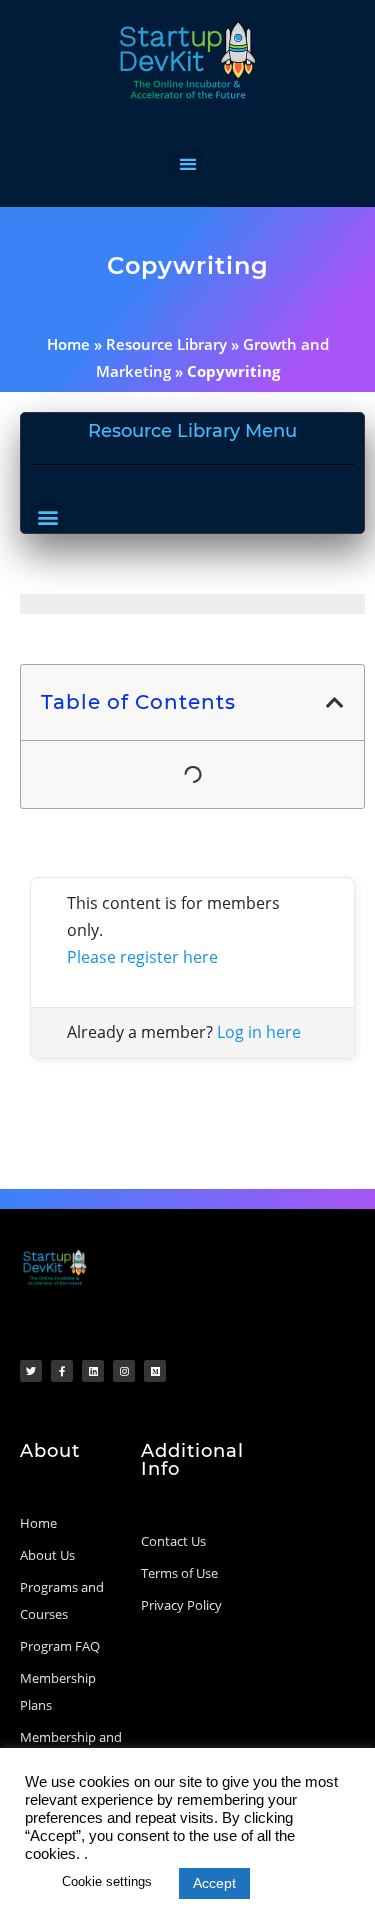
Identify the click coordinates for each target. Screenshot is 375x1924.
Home (68, 344)
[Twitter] (31, 1371)
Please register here (142, 957)
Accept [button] (214, 1883)
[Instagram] (124, 1371)
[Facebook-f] (62, 1371)
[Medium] (155, 1371)
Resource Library (166, 344)
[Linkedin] (93, 1371)
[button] (187, 163)
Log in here (259, 1032)
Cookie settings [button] (107, 1881)
